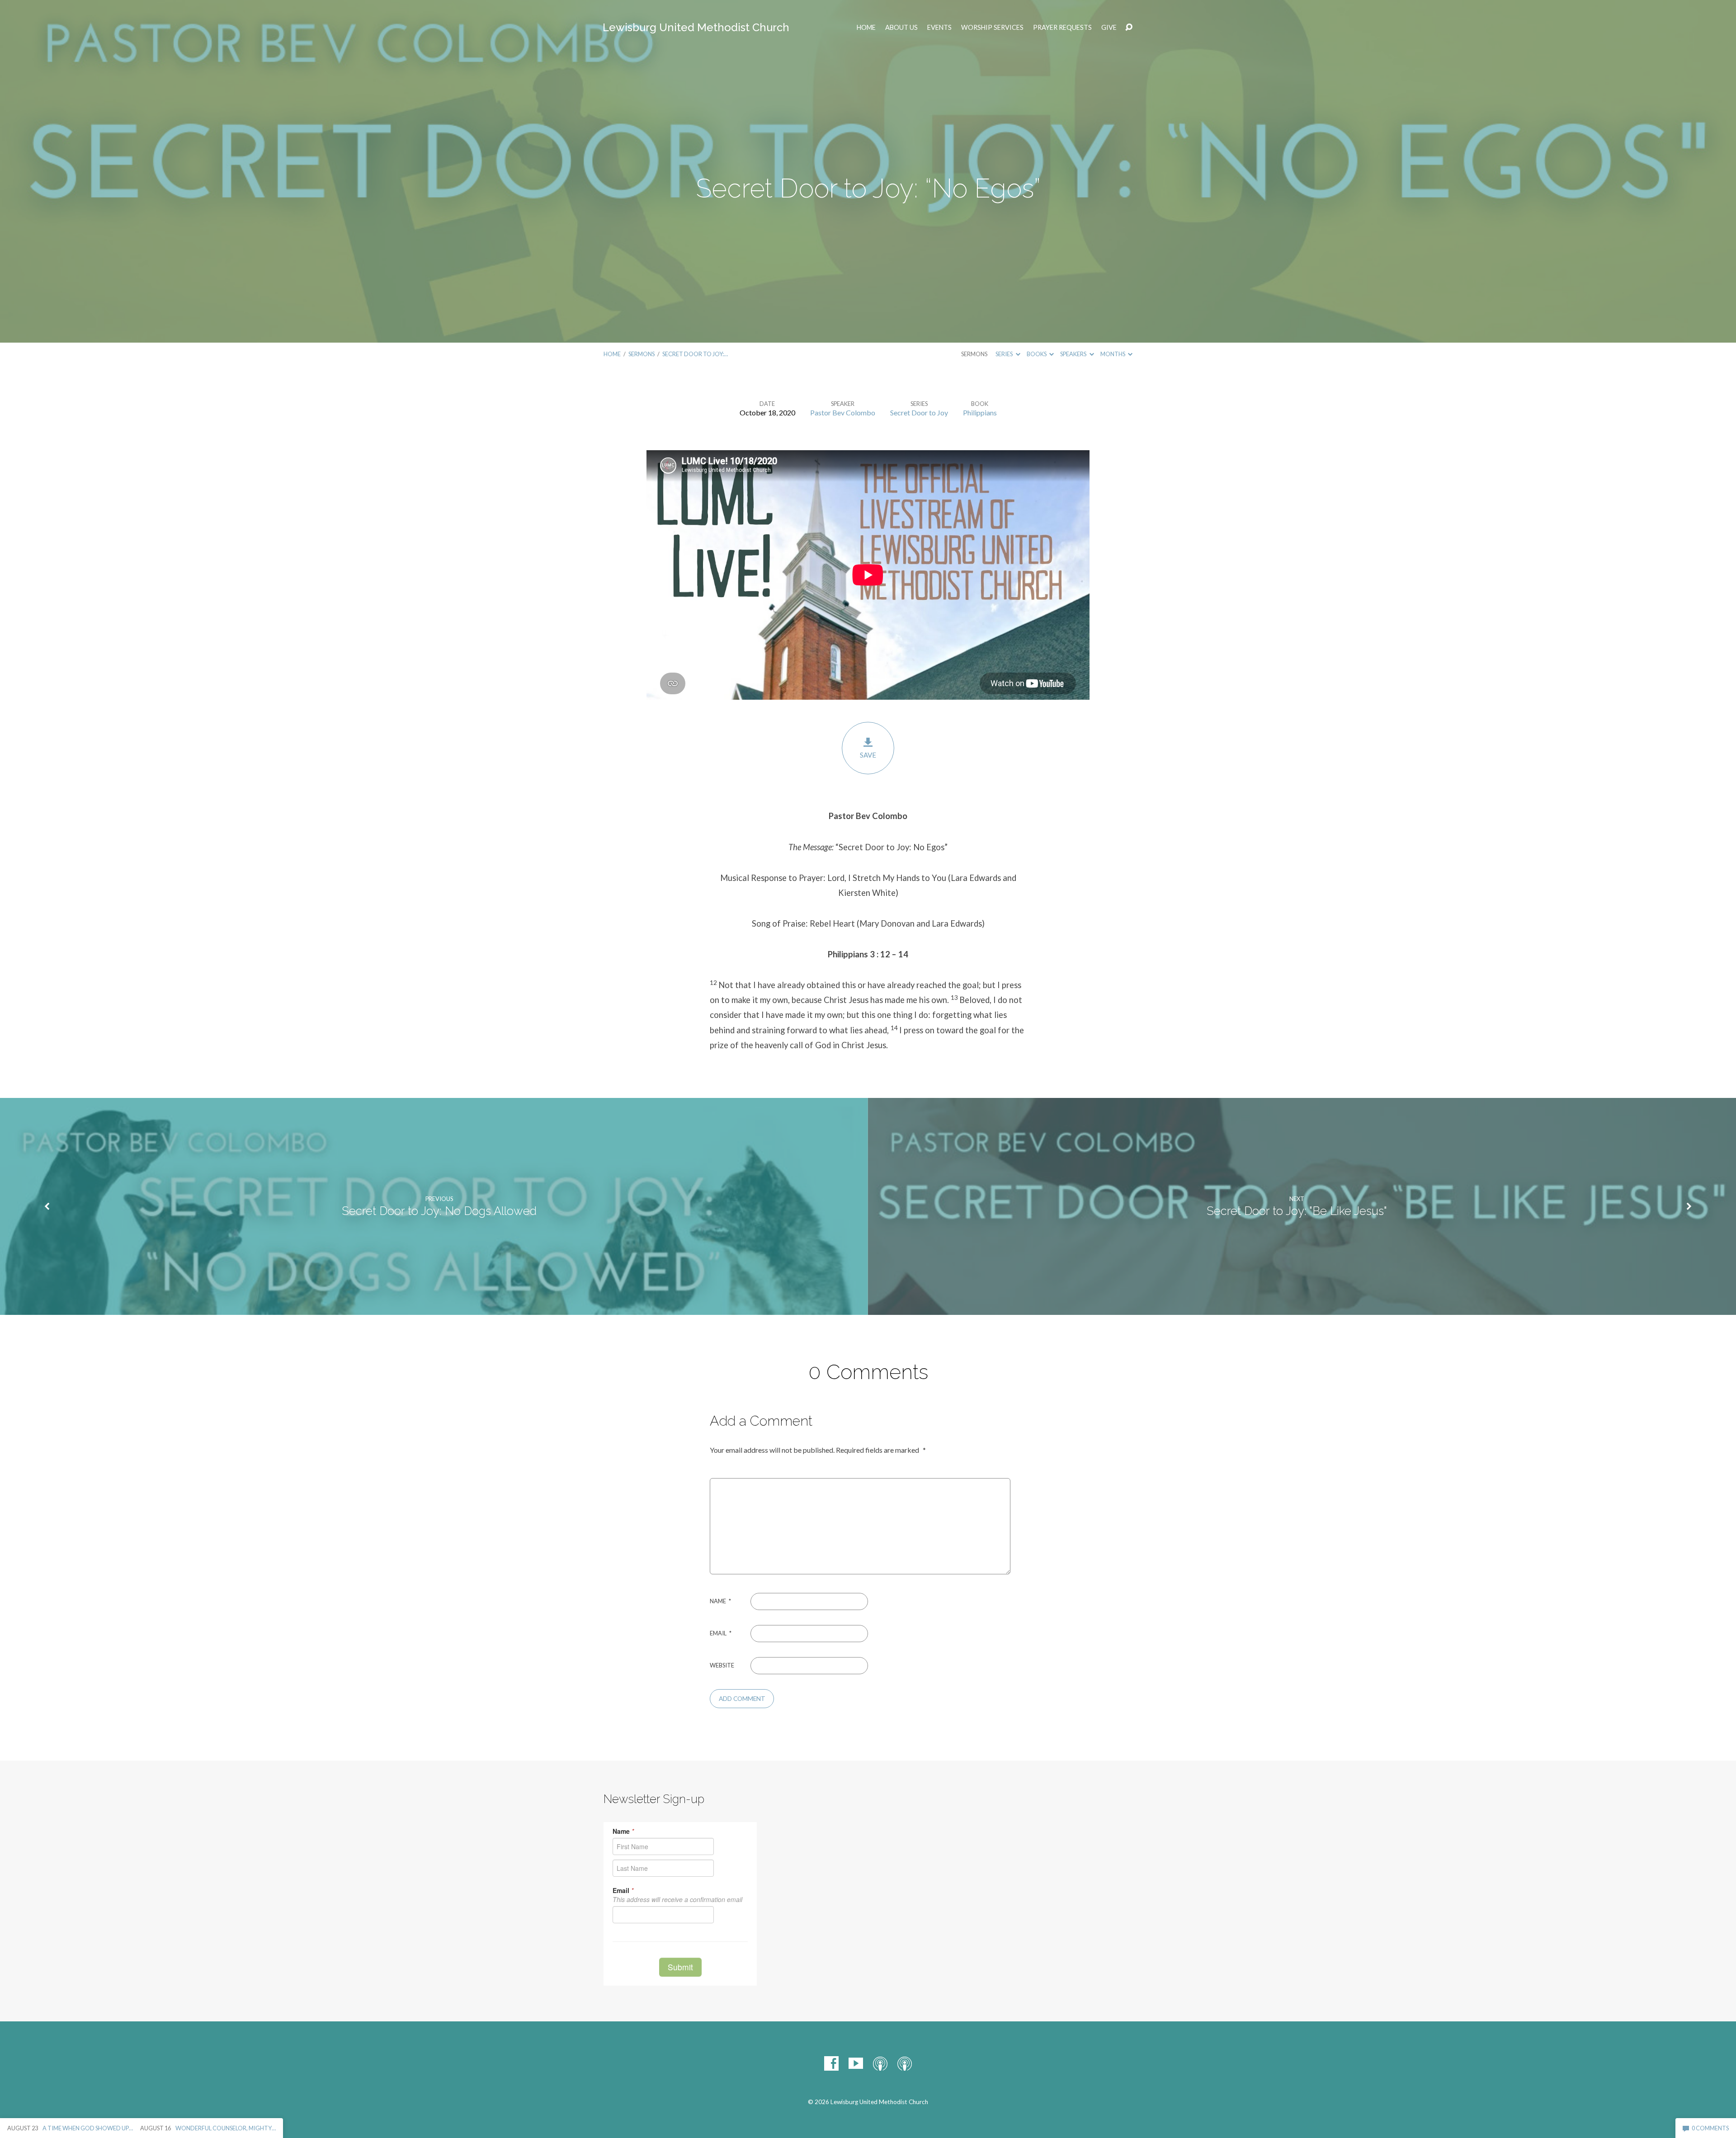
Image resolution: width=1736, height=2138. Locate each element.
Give (1109, 28)
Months (1113, 354)
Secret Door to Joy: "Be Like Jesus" (1297, 1211)
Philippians (980, 412)
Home (866, 28)
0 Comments (1710, 2128)
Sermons (642, 354)
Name (720, 1601)
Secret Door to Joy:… (695, 354)
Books (1037, 354)
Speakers (1074, 354)
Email (721, 1633)
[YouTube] (856, 2063)
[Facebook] (831, 2063)
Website (722, 1665)
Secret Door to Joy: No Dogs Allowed (439, 1211)
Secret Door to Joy (919, 412)
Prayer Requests (1062, 28)
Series (1005, 354)
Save (868, 755)
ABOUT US (901, 28)
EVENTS (939, 28)
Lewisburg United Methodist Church (696, 27)
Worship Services (992, 28)
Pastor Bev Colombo (843, 412)
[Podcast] (880, 2063)
